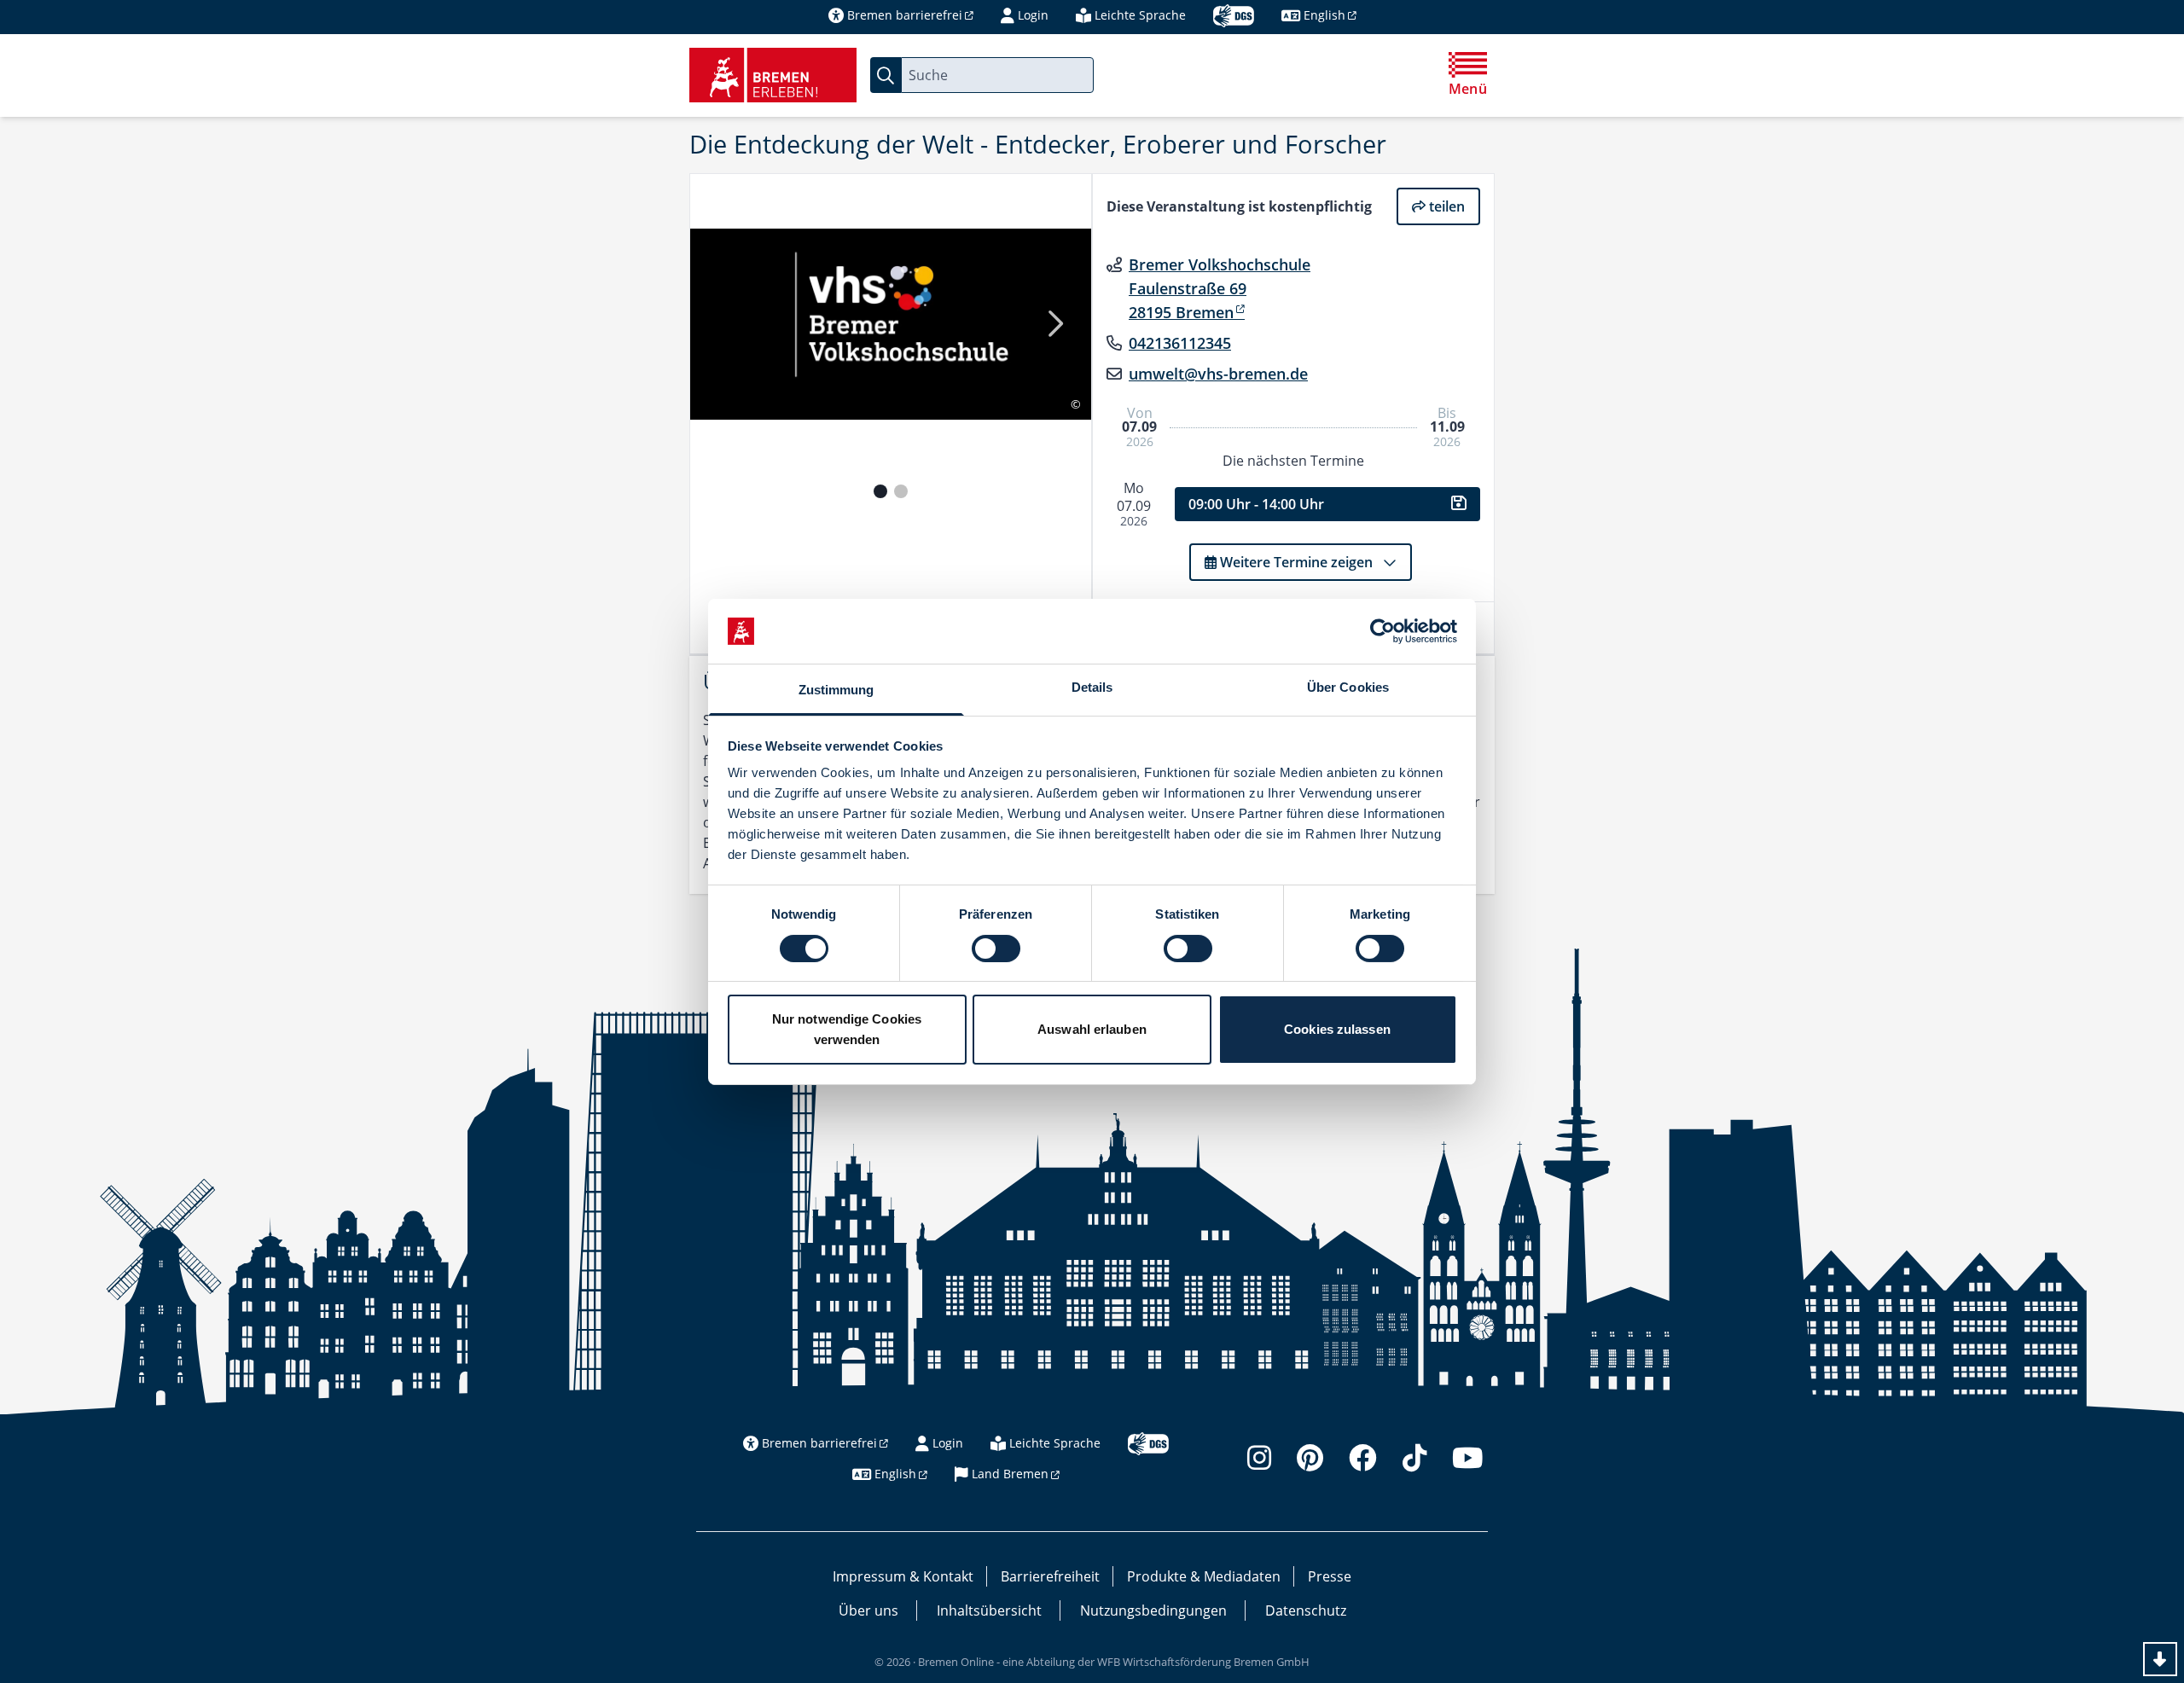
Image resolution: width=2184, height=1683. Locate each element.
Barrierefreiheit (1050, 1576)
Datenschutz (1306, 1610)
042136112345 (1180, 343)
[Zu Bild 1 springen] (880, 491)
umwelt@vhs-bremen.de (1218, 374)
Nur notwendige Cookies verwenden (847, 1029)
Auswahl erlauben (1092, 1029)
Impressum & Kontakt (903, 1576)
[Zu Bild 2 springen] (901, 491)
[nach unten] (2160, 1659)
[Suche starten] (886, 75)
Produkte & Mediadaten (1204, 1576)
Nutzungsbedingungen (1153, 1610)
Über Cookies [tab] (1348, 687)
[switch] (996, 949)
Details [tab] (1092, 687)
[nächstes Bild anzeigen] (1054, 325)
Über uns (868, 1610)
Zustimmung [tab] (836, 690)
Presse (1330, 1576)
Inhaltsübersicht (989, 1610)
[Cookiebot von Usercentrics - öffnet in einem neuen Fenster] (1382, 631)
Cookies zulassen (1337, 1029)
